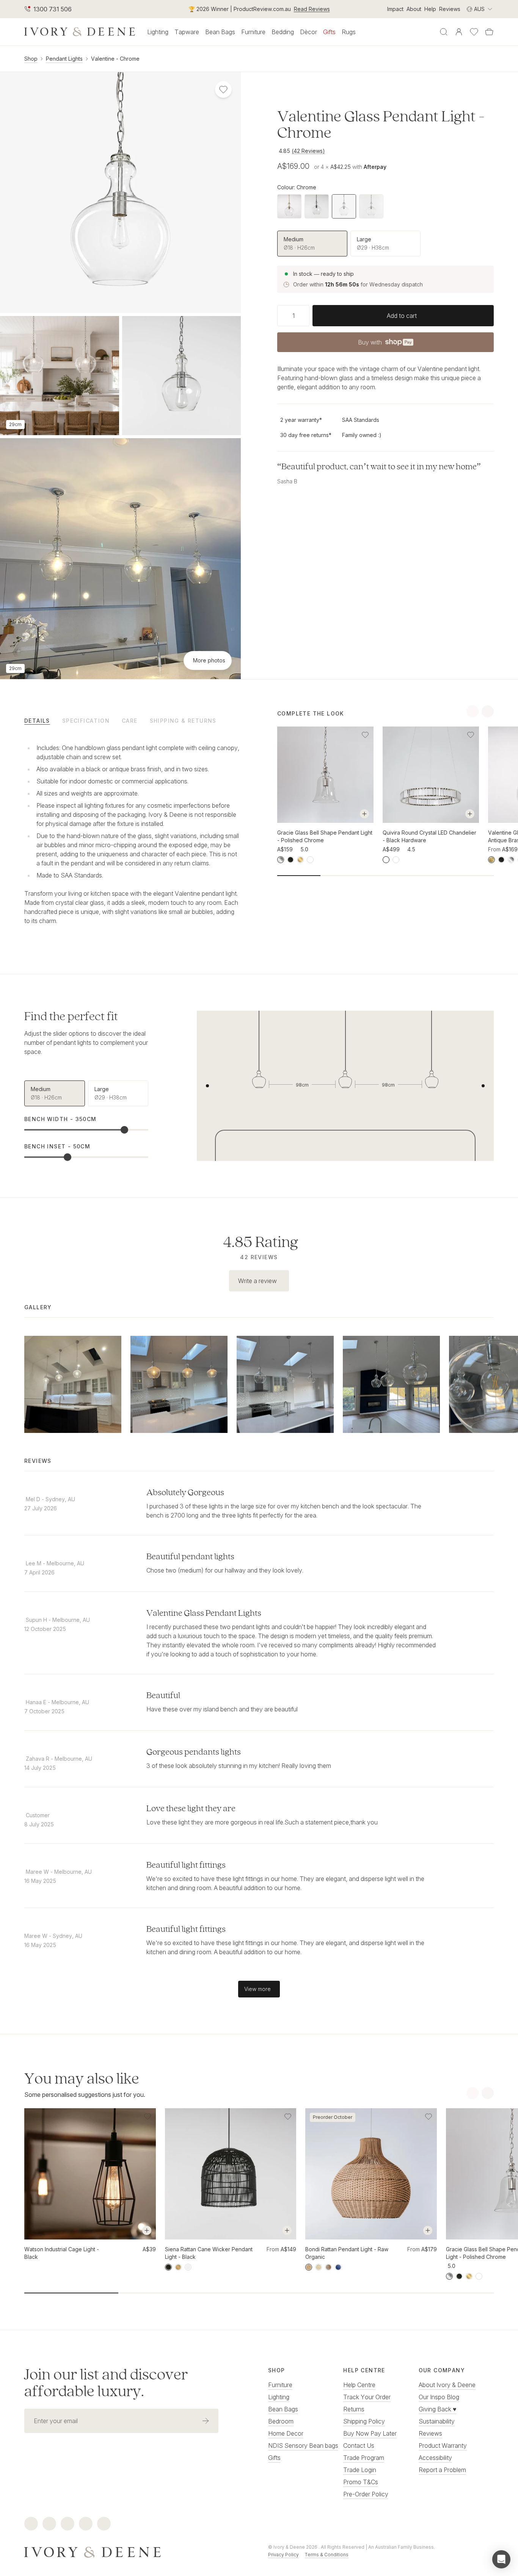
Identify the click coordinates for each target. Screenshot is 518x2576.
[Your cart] (489, 32)
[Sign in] (459, 32)
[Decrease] (280, 316)
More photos (209, 660)
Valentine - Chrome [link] (115, 59)
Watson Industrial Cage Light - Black (62, 2253)
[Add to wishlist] (365, 735)
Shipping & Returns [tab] (183, 721)
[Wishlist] (474, 32)
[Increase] (306, 316)
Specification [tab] (86, 721)
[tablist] (133, 720)
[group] (385, 244)
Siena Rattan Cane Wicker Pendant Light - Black (209, 2253)
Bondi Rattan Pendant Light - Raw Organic (347, 2253)
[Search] (444, 32)
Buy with (385, 344)
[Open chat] (501, 2559)
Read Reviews (312, 9)
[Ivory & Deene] (137, 2551)
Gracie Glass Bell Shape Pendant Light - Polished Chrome (325, 836)
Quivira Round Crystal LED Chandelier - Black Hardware (429, 836)
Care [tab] (130, 721)
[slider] (124, 1130)
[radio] (312, 244)
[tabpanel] (133, 833)
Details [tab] (37, 721)
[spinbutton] (293, 316)
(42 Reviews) (308, 151)
